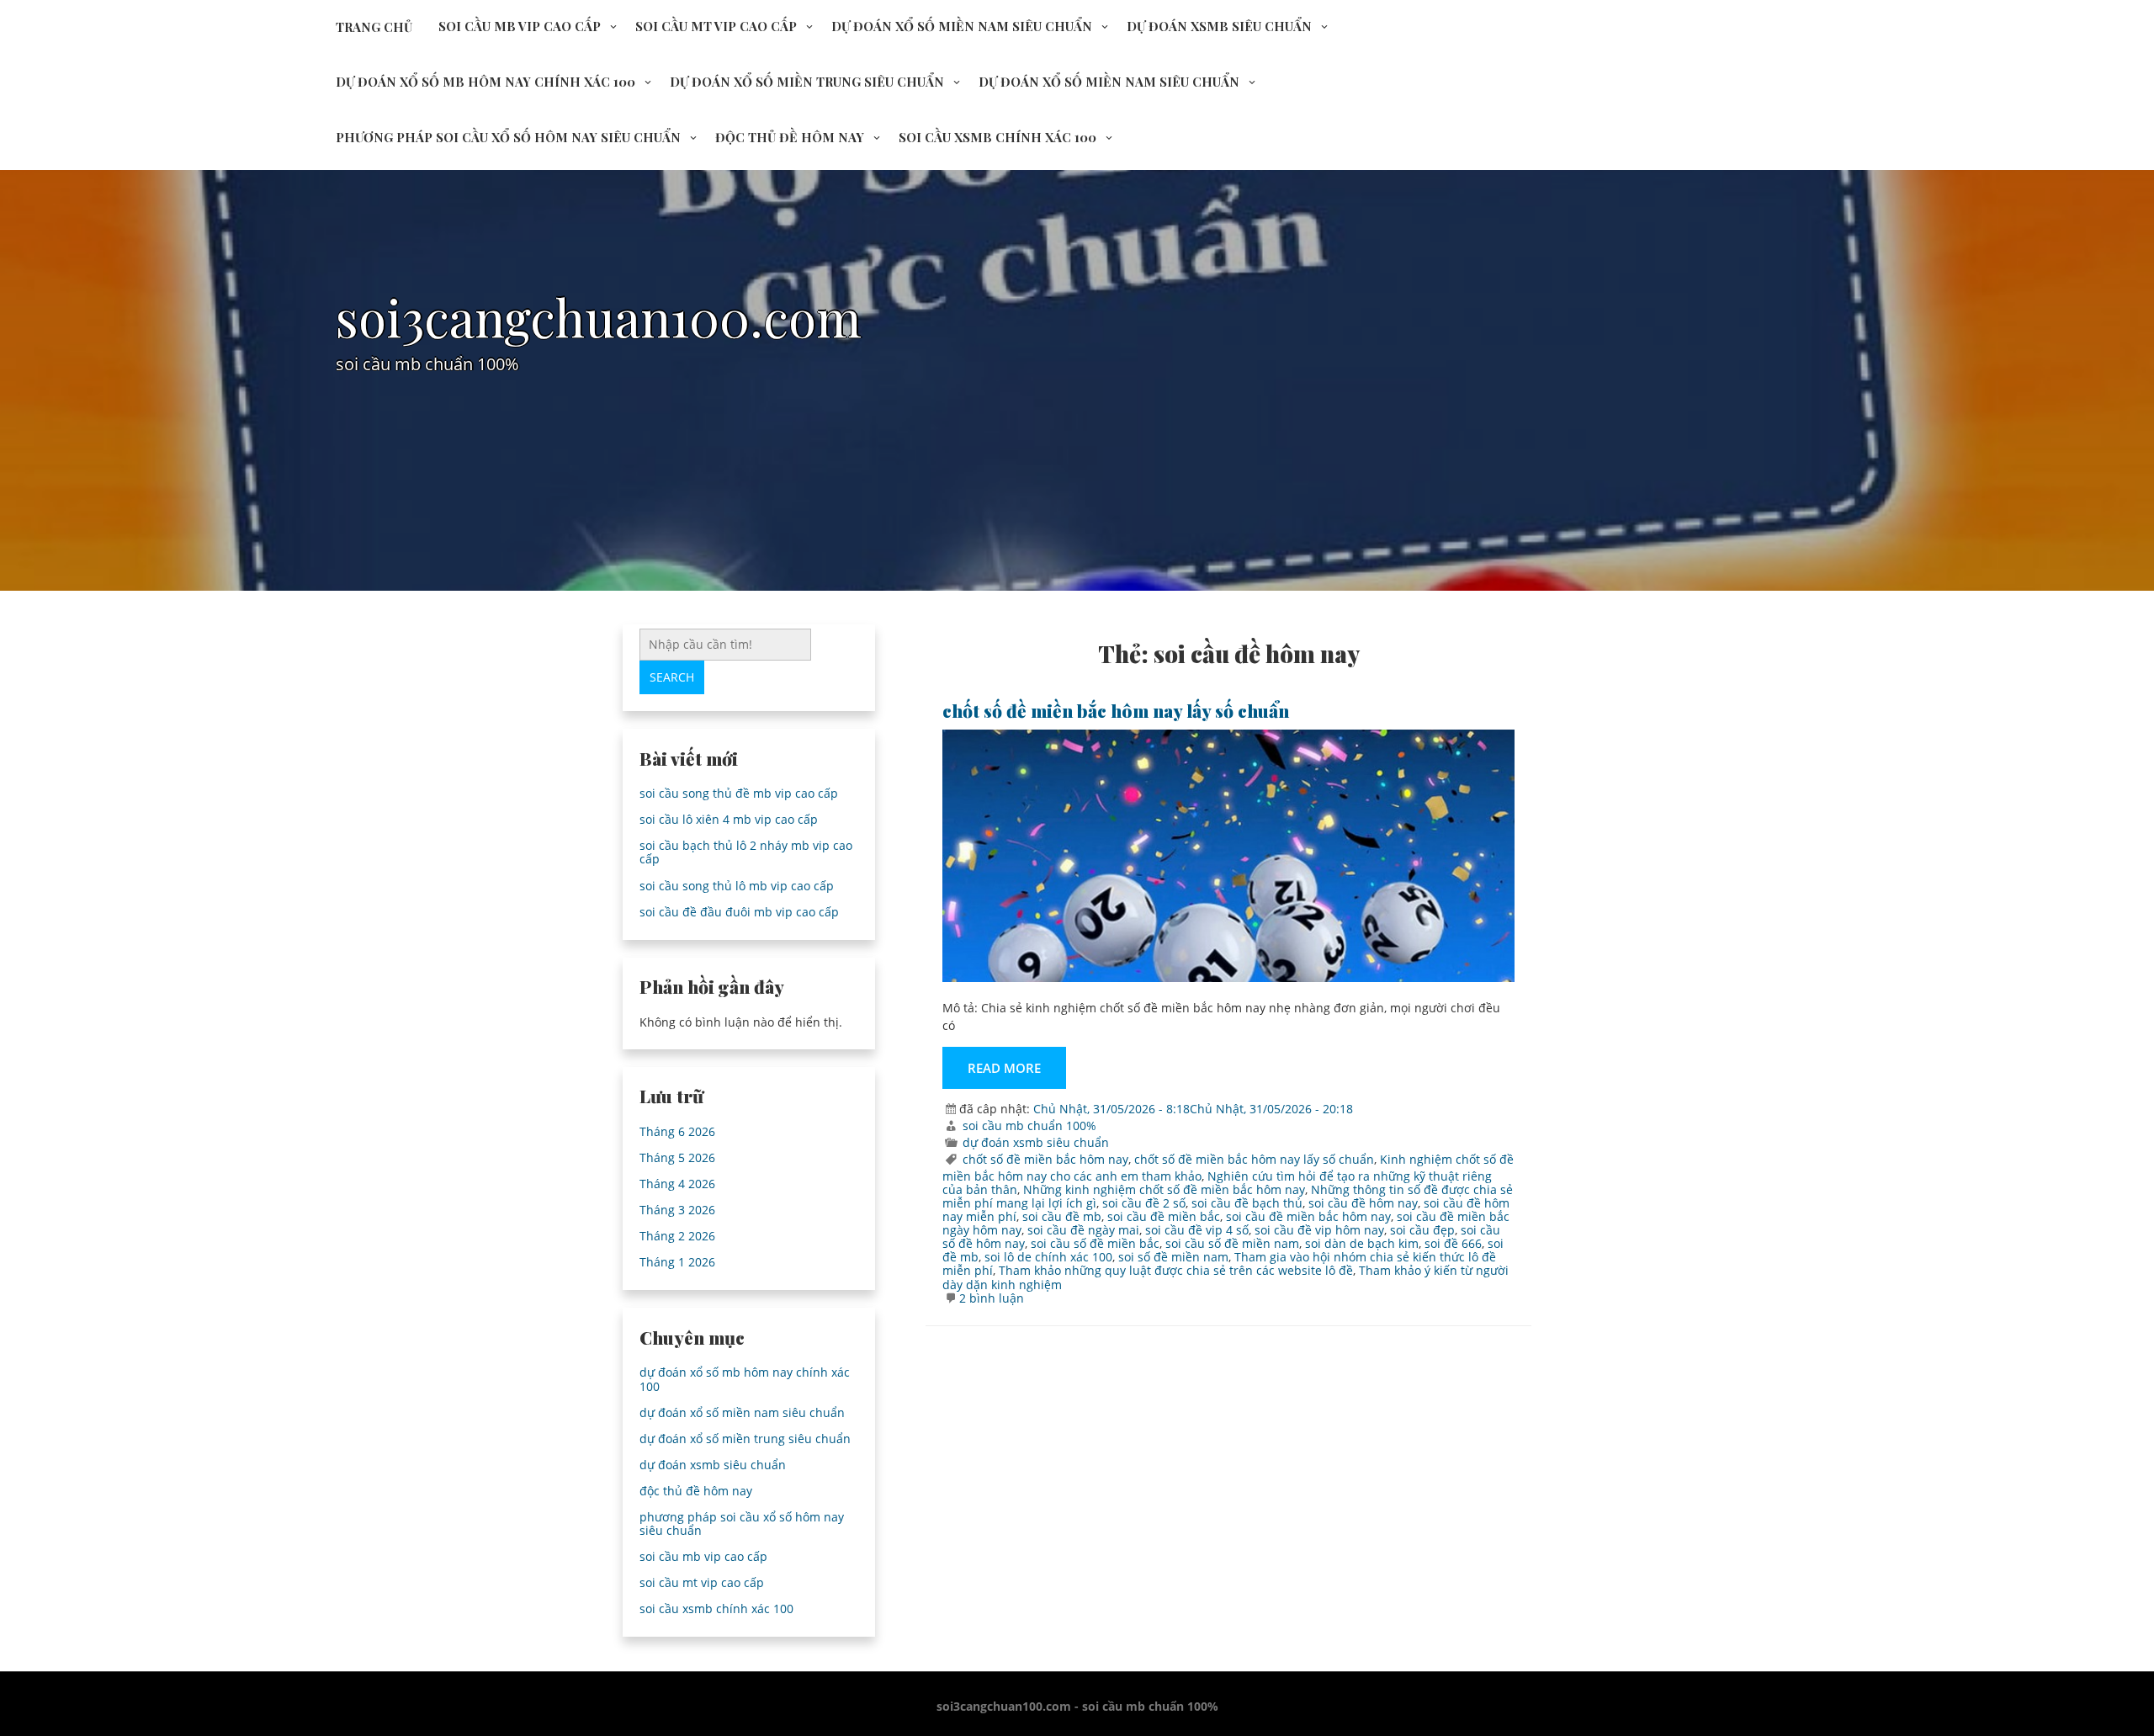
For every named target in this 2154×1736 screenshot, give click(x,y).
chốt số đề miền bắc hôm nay (1045, 1159)
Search (672, 677)
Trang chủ (374, 27)
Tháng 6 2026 (677, 1131)
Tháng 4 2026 (677, 1184)
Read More (1004, 1068)
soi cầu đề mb (1062, 1216)
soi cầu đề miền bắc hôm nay (1308, 1216)
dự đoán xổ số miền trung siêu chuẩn (807, 82)
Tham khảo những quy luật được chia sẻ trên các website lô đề (1176, 1270)
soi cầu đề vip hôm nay (1319, 1230)
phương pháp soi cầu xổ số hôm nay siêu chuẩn (508, 137)
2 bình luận (992, 1298)
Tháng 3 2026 (677, 1210)
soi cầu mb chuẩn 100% (1029, 1125)
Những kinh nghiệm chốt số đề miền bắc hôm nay (1164, 1189)
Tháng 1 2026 (677, 1262)
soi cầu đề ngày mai (1083, 1230)
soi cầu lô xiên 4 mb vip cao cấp (729, 819)
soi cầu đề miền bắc (1164, 1216)
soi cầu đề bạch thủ (1247, 1203)
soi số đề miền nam (1173, 1257)
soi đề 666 (1453, 1243)
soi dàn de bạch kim (1362, 1243)
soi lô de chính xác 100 (1048, 1257)
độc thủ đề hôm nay (790, 137)
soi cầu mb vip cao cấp (520, 26)
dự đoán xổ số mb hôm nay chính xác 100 (485, 82)
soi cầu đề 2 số (1144, 1203)
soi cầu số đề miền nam (1232, 1243)
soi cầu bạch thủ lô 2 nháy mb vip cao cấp (746, 852)
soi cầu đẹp (1422, 1230)
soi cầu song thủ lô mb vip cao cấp (737, 886)
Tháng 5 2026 (677, 1157)
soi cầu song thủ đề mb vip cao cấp (739, 793)
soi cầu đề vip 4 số (1197, 1230)
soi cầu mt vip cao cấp (716, 26)
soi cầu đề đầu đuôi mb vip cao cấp (739, 912)
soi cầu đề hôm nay (1363, 1203)
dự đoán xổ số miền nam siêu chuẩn (962, 26)
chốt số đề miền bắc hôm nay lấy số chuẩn (1116, 710)
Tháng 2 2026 (677, 1236)
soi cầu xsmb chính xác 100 (997, 137)
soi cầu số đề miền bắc (1095, 1243)
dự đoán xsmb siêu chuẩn (1219, 26)
